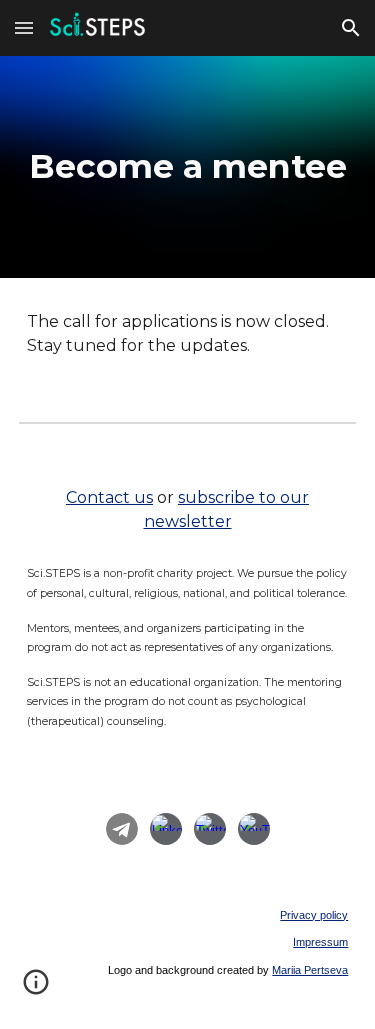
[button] (24, 27)
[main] (188, 167)
